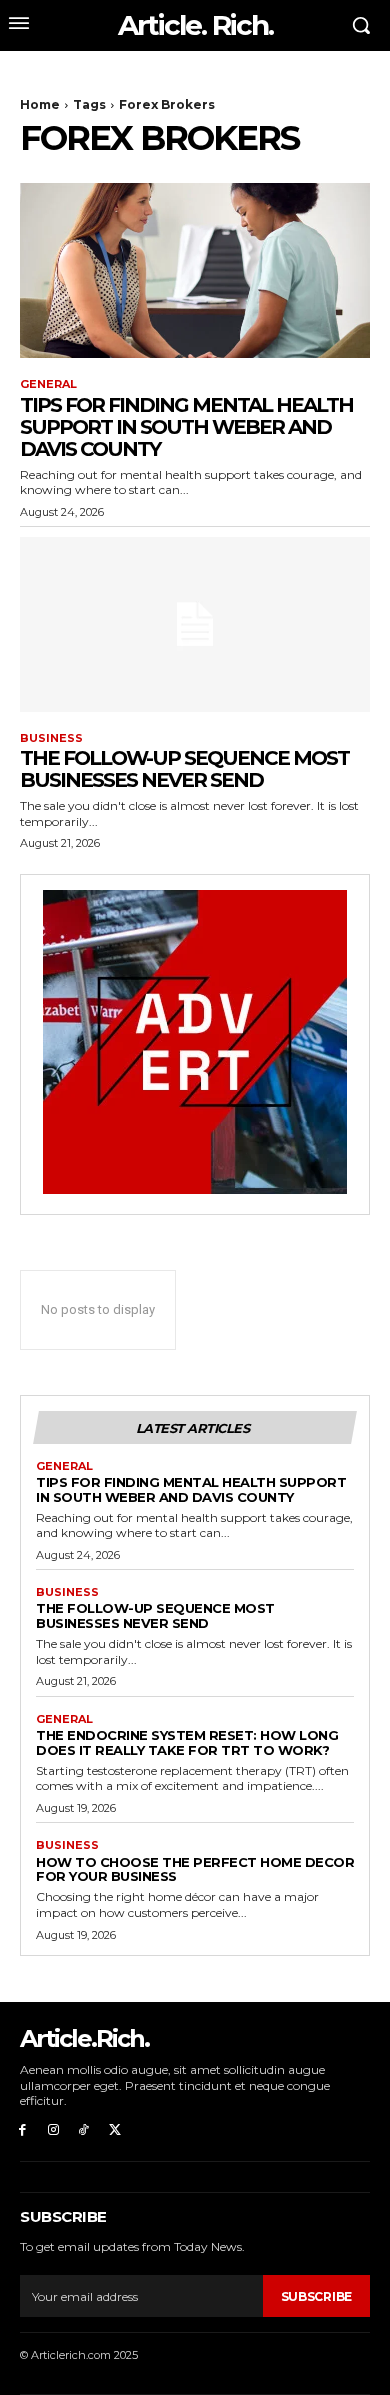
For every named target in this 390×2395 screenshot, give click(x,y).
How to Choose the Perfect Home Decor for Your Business (195, 1869)
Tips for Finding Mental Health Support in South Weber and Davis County (186, 427)
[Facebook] (22, 2130)
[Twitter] (114, 2130)
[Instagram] (53, 2130)
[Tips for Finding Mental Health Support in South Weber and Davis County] (195, 270)
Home (40, 104)
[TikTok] (84, 2130)
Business (51, 738)
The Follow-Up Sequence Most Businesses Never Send (184, 769)
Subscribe (316, 2296)
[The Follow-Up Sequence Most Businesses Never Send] (195, 624)
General (48, 384)
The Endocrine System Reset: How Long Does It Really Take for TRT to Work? (187, 1742)
